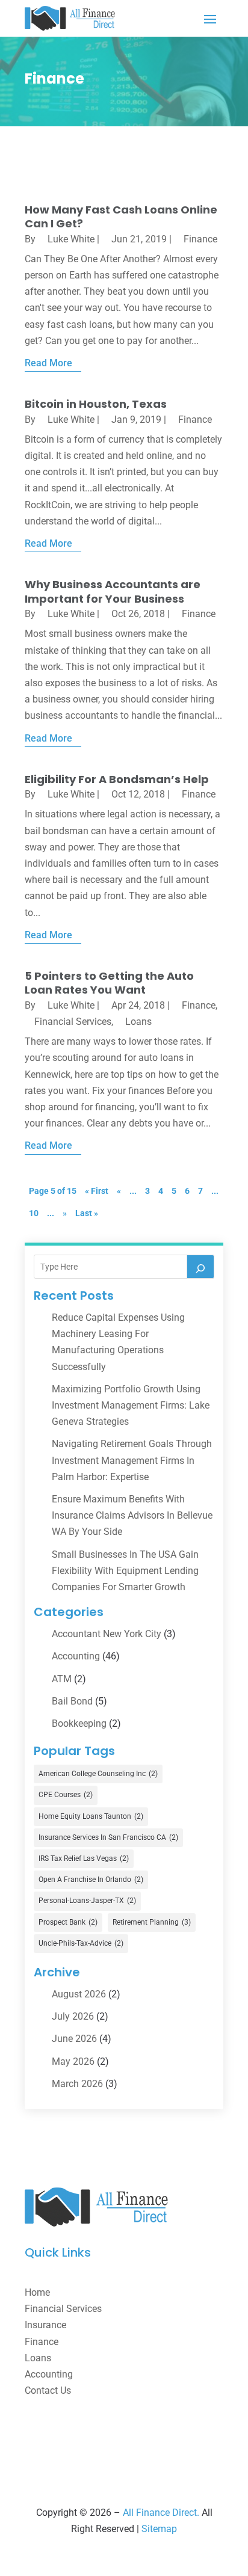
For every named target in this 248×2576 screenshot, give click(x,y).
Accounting (76, 1656)
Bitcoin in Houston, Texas (96, 404)
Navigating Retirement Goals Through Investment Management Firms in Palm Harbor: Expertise (132, 1460)
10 (34, 1213)
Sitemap (159, 2529)
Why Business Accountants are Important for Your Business (113, 591)
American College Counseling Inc (98, 1774)
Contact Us (48, 2390)
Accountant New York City (107, 1634)
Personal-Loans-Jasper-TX (87, 1901)
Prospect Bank (68, 1922)
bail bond (72, 1701)
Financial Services (73, 1022)
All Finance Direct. (161, 2513)
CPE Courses (66, 1795)
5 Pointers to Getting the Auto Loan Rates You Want (109, 983)
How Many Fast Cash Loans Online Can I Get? (121, 217)
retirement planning (152, 1922)
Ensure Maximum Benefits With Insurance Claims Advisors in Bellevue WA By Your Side (132, 1515)
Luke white (71, 239)
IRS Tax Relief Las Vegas (84, 1858)
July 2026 (73, 2016)
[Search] (200, 1267)
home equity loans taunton (91, 1816)
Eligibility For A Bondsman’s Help (117, 779)
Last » (87, 1213)
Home (37, 2292)
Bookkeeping (79, 1723)
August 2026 (79, 1994)
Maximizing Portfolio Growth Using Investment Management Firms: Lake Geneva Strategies (131, 1405)
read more (48, 363)
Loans (138, 1022)
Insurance (45, 2325)
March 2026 (77, 2084)
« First (97, 1191)
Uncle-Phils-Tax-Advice (81, 1943)
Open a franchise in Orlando (91, 1880)
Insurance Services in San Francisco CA (108, 1837)
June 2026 (74, 2039)
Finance (200, 239)
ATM (62, 1679)
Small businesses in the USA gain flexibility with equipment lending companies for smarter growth (125, 1571)
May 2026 (73, 2061)
